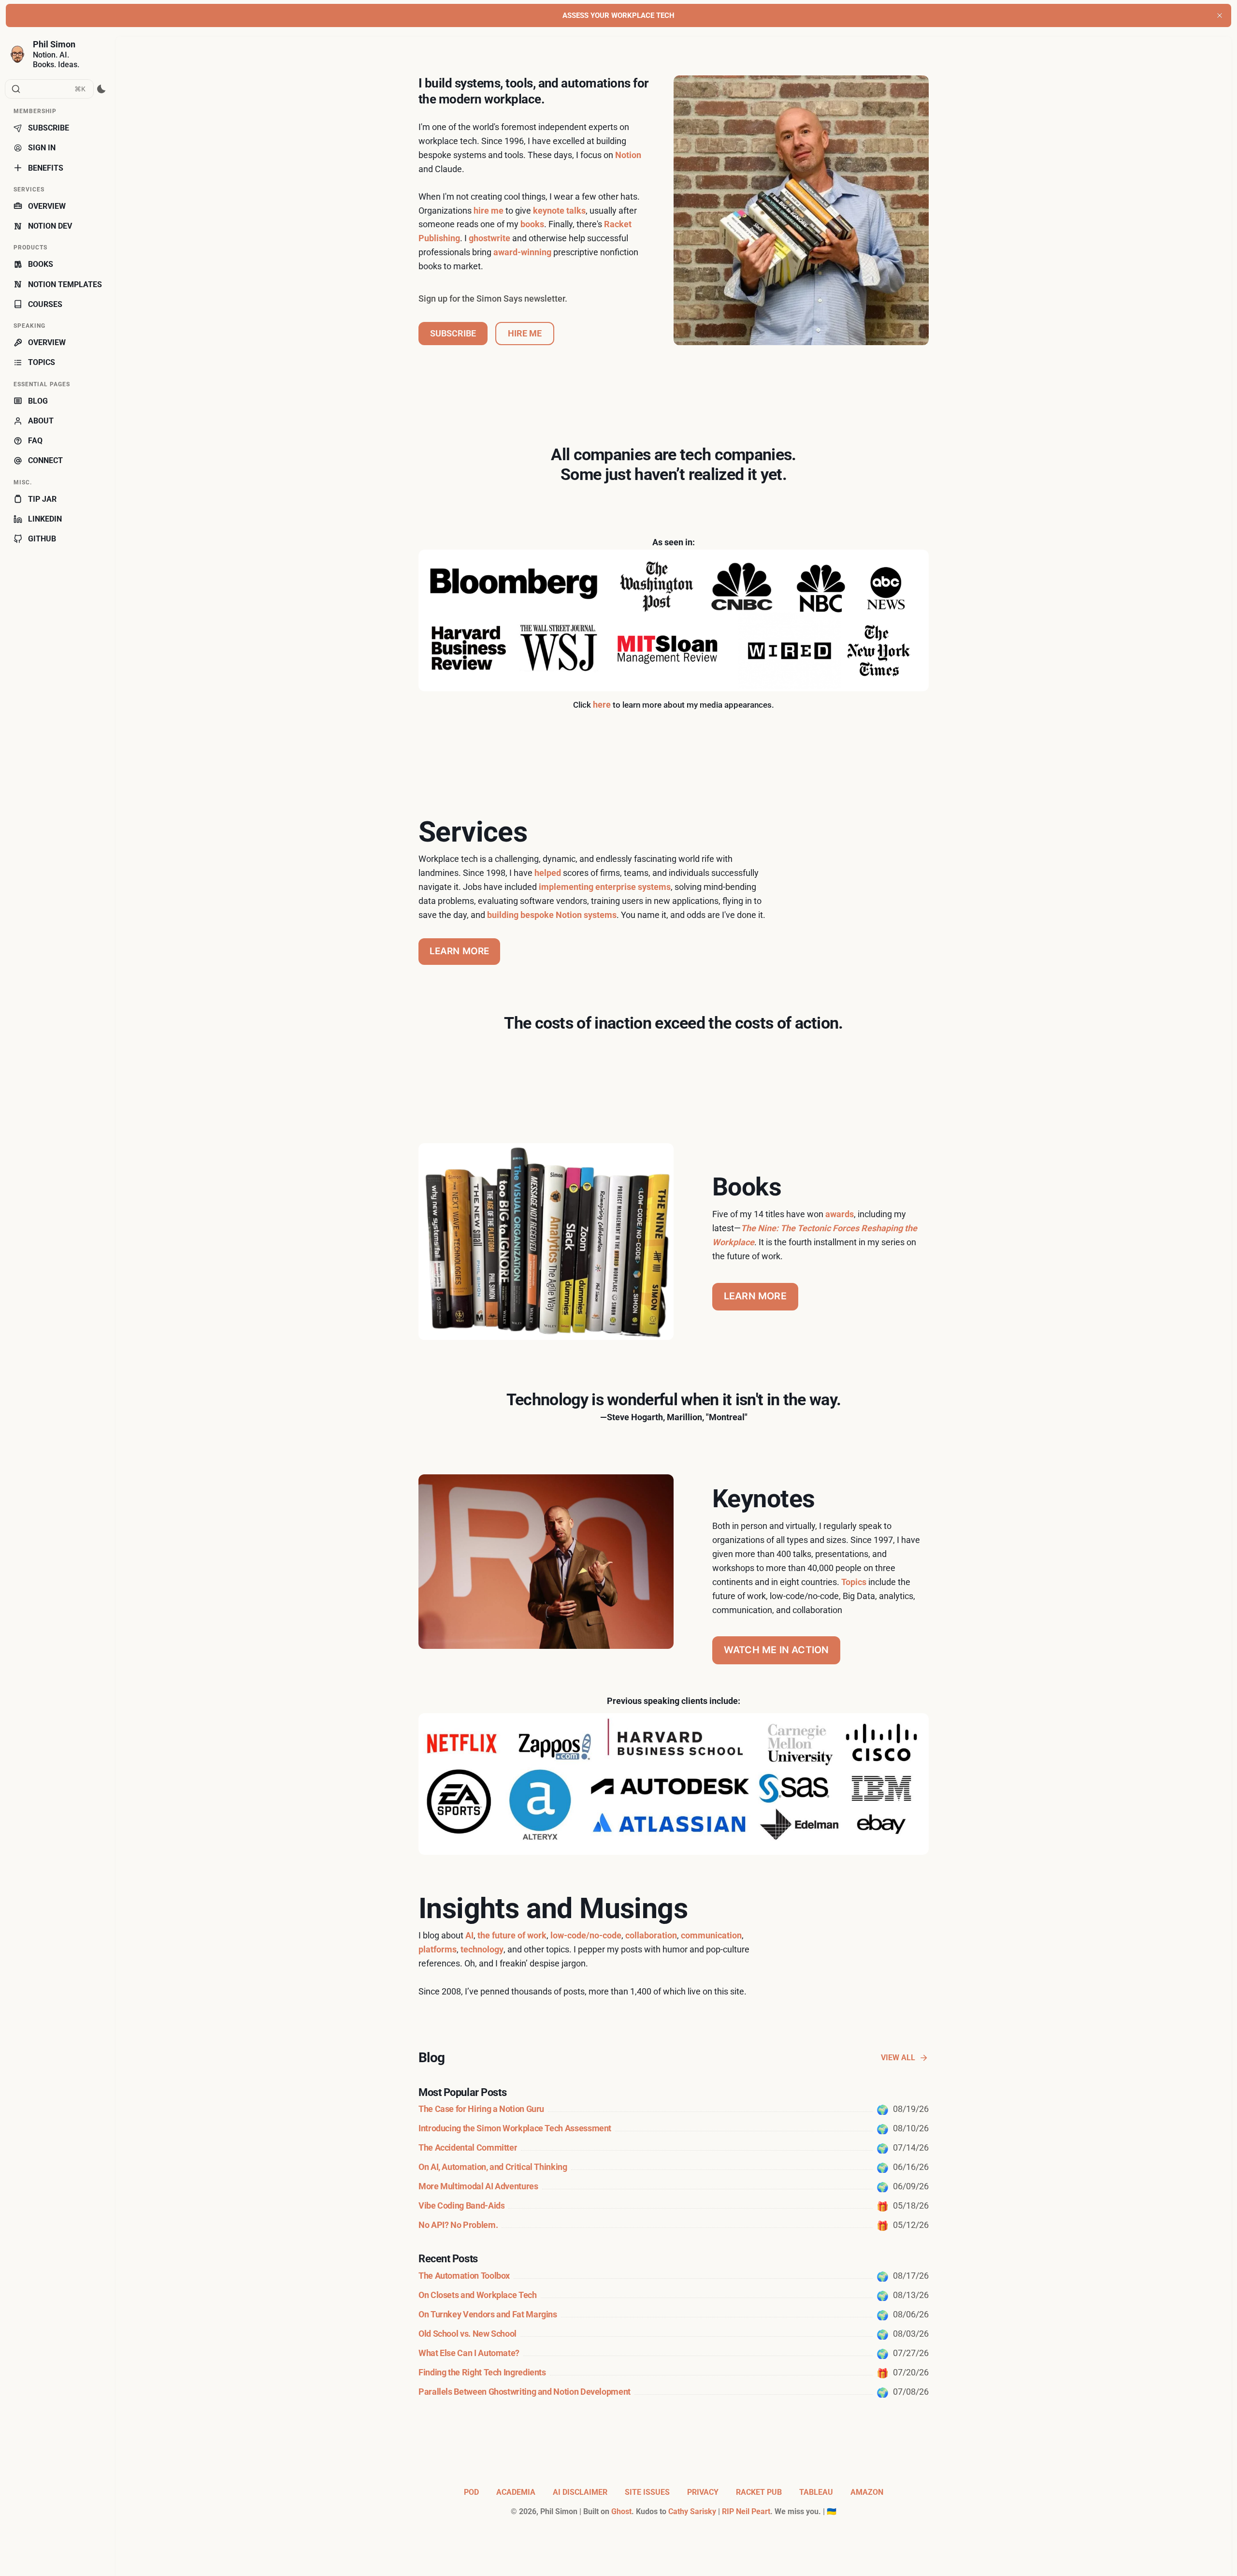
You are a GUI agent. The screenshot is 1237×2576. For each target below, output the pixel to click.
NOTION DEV (50, 226)
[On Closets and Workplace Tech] (674, 2295)
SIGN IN (42, 148)
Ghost (621, 2511)
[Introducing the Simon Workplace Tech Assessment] (674, 2128)
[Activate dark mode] (102, 89)
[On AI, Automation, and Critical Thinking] (674, 2167)
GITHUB (42, 539)
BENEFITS (46, 168)
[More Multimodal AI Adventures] (674, 2186)
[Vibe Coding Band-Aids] (674, 2206)
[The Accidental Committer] (674, 2148)
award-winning (522, 252)
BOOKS (41, 264)
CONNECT (45, 460)
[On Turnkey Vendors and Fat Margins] (674, 2314)
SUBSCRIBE (49, 128)
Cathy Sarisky (692, 2511)
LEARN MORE (460, 951)
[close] (1220, 15)
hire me (489, 211)
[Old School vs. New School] (674, 2334)
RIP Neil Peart (746, 2511)
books (532, 224)
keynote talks (559, 211)
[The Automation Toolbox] (674, 2276)
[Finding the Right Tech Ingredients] (674, 2372)
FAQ (35, 441)
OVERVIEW (47, 206)
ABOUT (41, 421)
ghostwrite (489, 238)
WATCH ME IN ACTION (777, 1650)
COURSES (45, 304)
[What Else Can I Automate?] (674, 2353)
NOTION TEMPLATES (65, 284)
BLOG (38, 401)
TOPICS (42, 362)
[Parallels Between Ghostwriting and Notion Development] (674, 2392)
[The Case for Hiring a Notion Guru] (674, 2109)
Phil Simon (54, 44)
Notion (628, 155)
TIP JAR (42, 499)
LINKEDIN (45, 519)
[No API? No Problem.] (674, 2225)
